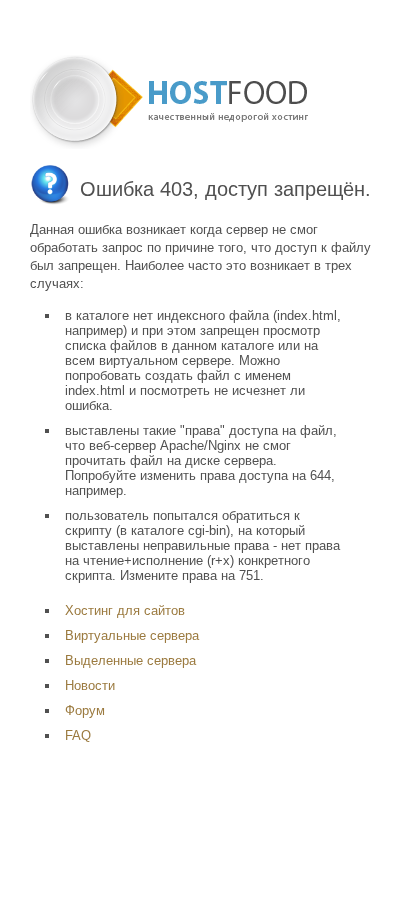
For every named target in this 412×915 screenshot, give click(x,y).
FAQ (78, 735)
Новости (90, 685)
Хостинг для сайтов (125, 610)
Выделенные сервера (130, 660)
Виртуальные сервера (132, 635)
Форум (85, 710)
